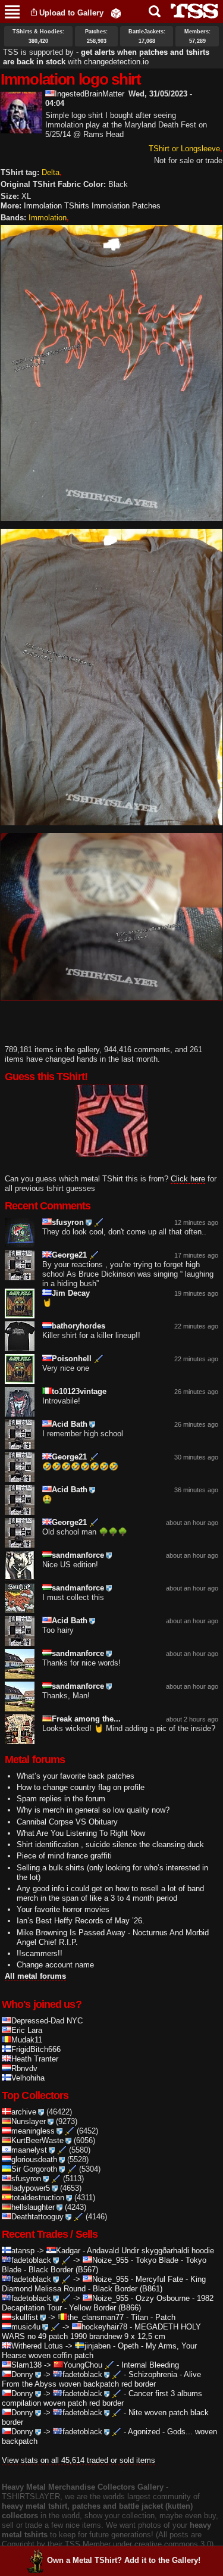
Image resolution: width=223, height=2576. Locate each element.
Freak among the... (86, 1719)
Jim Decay (71, 1293)
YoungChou (83, 2365)
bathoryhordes (78, 1326)
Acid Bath (70, 1424)
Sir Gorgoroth (34, 2169)
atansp (23, 2251)
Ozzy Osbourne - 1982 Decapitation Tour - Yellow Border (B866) (108, 2303)
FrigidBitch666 (36, 2049)
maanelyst (29, 2150)
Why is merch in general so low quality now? (93, 1810)
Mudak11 (27, 2040)
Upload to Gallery (71, 13)
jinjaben (98, 2346)
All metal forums (35, 1976)
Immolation (48, 218)
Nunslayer (29, 2121)
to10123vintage (79, 1391)
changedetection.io (116, 62)
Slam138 (26, 2365)
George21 (69, 1255)
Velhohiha (28, 2078)
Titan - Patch (153, 2317)
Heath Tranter (35, 2059)
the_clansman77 (95, 2317)
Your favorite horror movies (63, 1909)
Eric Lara (27, 2030)
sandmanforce (78, 1555)
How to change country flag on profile (81, 1787)
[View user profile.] (21, 128)
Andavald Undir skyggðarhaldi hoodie (150, 2251)
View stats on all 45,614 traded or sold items (78, 2460)
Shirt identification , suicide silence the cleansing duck (110, 1844)
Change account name (55, 1965)
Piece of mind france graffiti (64, 1856)
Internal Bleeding (150, 2365)
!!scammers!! (40, 1953)
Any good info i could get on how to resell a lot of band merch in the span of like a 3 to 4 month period (110, 1893)
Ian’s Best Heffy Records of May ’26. (81, 1921)
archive (24, 2112)
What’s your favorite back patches (76, 1776)
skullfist (25, 2317)
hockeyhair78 (104, 2327)
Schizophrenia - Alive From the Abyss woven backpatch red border (101, 2379)
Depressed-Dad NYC (47, 2021)
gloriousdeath (34, 2159)
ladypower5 (31, 2188)
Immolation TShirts (56, 206)
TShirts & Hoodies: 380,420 (38, 36)
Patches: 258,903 (96, 36)
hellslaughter (33, 2207)
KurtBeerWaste (37, 2140)
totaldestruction (38, 2198)
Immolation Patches (126, 206)
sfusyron (68, 1222)
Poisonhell (72, 1359)
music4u (26, 2327)
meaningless (33, 2131)
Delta (51, 172)
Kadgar (68, 2251)
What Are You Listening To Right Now (81, 1833)
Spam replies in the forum (61, 1799)
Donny (22, 2374)
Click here (188, 1179)
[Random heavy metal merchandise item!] (116, 13)
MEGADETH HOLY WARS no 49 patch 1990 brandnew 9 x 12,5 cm (101, 2332)
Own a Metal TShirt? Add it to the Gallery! (124, 2560)
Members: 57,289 (197, 36)
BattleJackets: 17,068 (147, 36)
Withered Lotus (37, 2346)
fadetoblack (31, 2260)
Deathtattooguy (37, 2217)
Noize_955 (110, 2260)
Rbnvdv (24, 2068)
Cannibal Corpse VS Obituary (67, 1822)
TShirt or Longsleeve (184, 149)
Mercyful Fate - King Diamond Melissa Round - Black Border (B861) (104, 2284)
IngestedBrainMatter (89, 94)
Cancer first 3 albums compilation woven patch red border (102, 2398)
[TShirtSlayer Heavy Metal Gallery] (191, 11)
